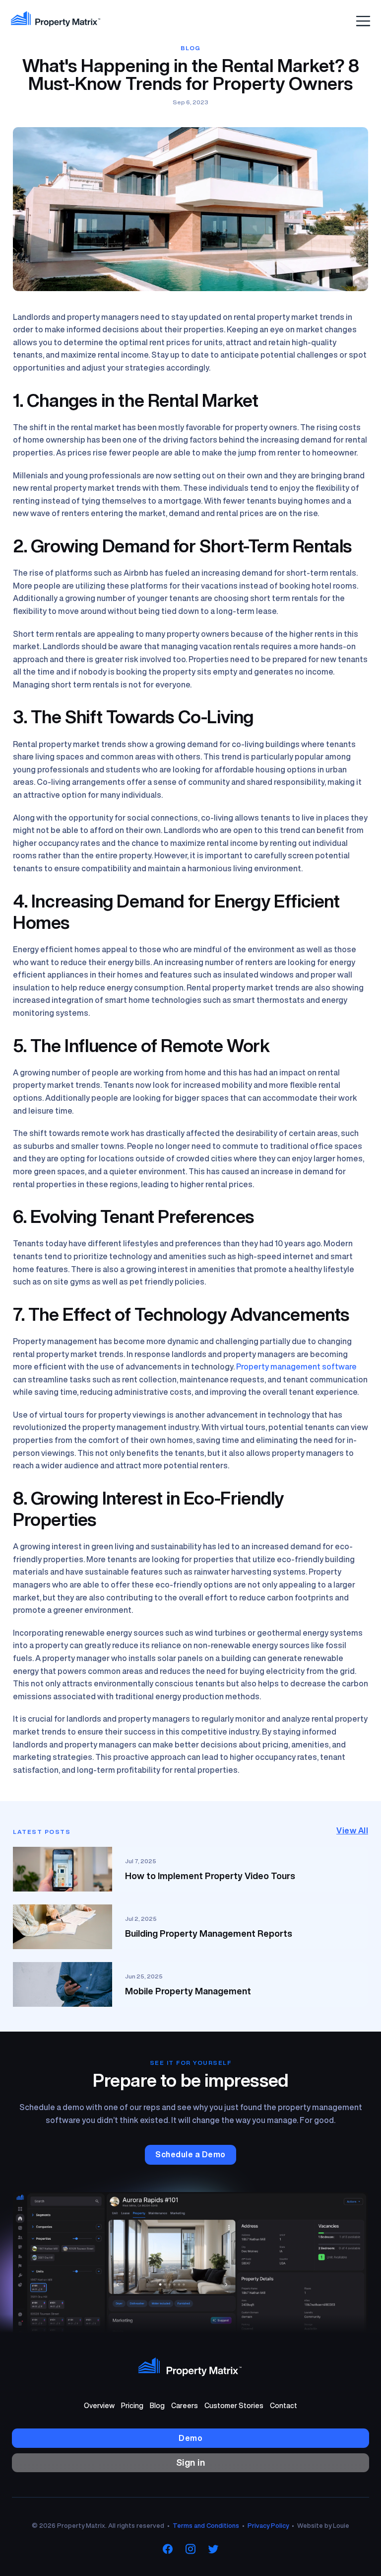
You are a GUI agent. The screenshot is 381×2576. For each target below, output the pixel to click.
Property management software (296, 1366)
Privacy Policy (268, 2526)
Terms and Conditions (206, 2526)
